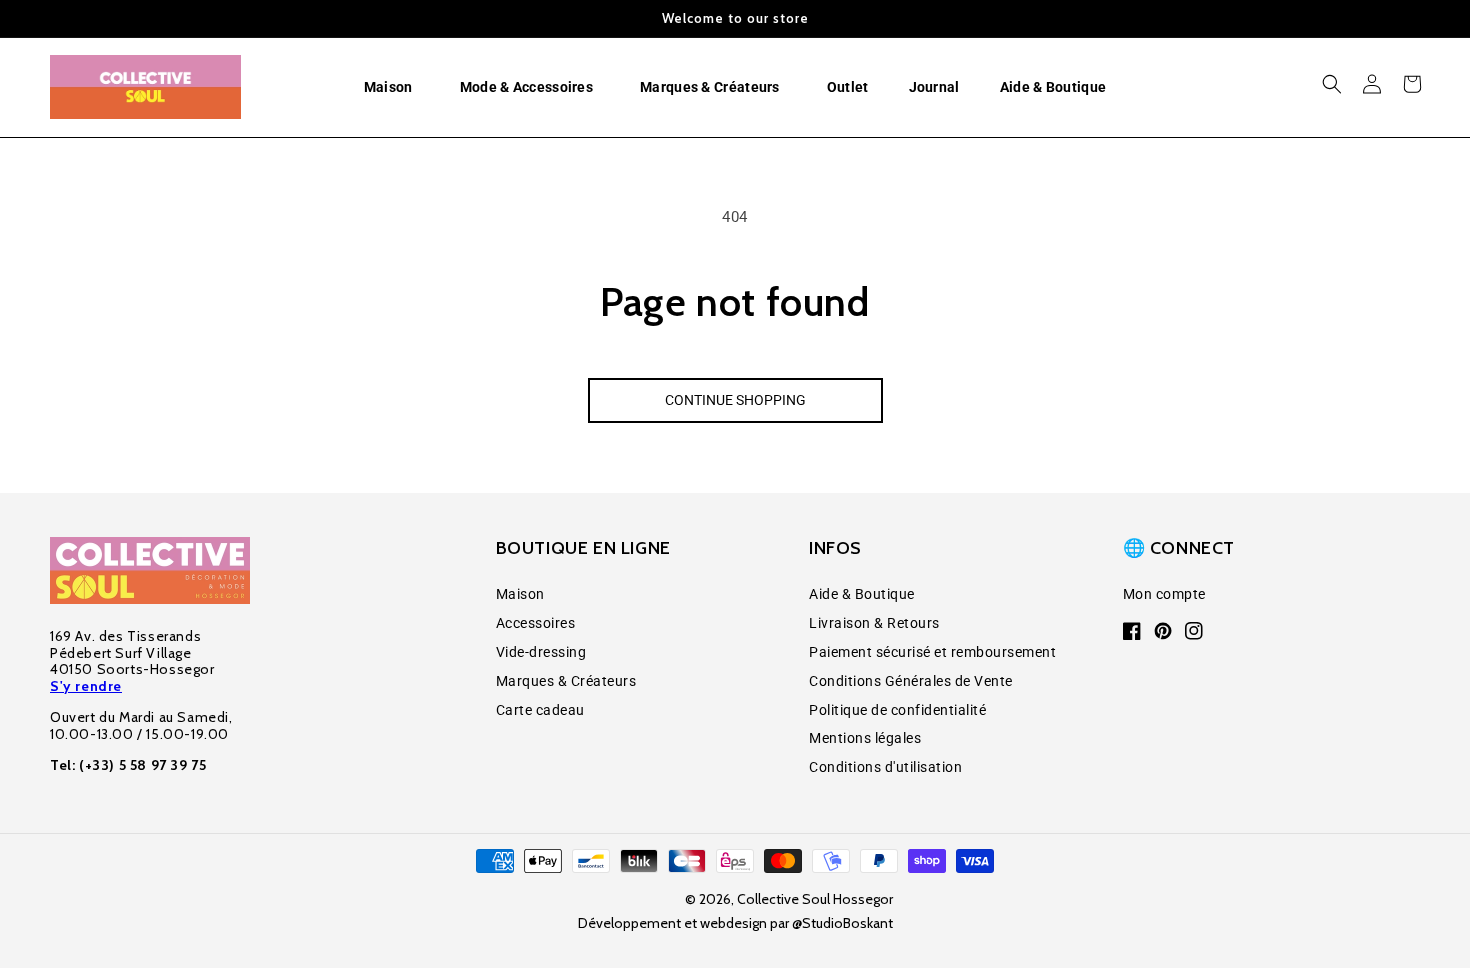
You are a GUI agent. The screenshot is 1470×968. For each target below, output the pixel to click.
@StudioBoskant (842, 923)
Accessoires (536, 623)
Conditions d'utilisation (885, 767)
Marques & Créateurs (566, 681)
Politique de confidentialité (897, 710)
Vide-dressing (541, 652)
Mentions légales (865, 738)
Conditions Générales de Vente (911, 681)
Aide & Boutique (862, 594)
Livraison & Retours (874, 623)
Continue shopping (735, 400)
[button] (392, 87)
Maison (520, 594)
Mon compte (1164, 594)
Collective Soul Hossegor (815, 899)
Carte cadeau (540, 710)
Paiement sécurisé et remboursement (932, 652)
